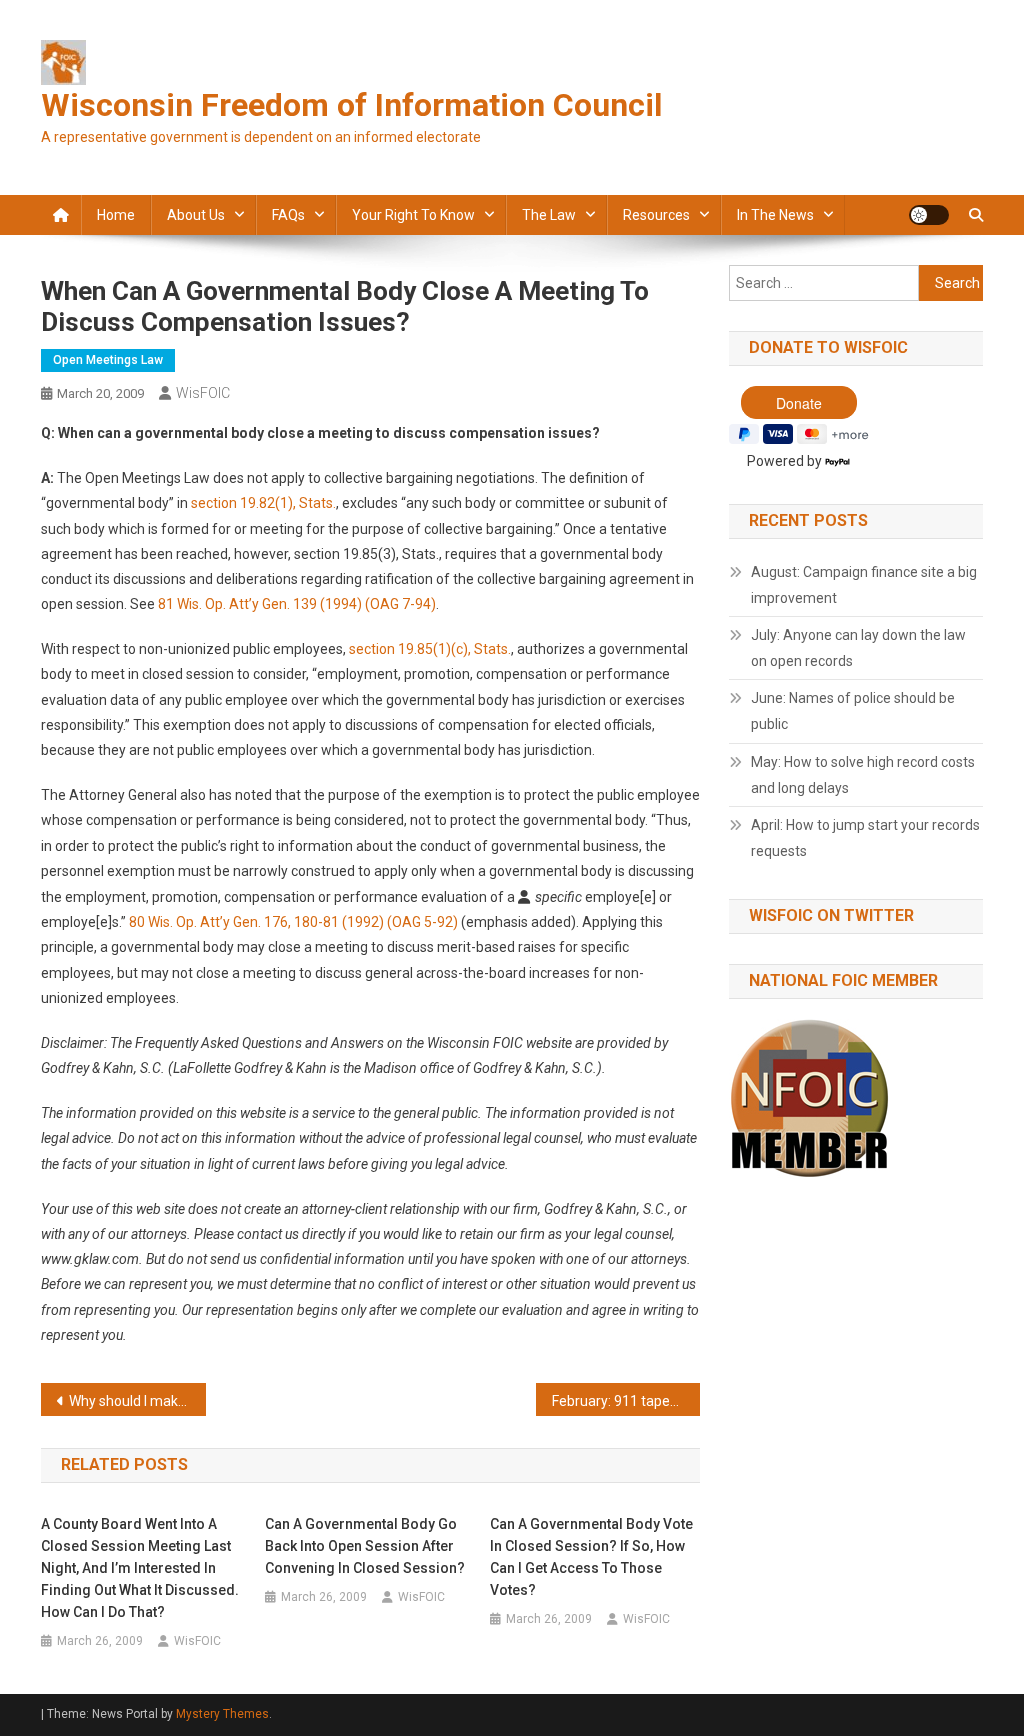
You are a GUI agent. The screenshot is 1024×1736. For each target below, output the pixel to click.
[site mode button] (929, 215)
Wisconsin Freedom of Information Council (351, 105)
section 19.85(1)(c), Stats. (430, 649)
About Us (196, 215)
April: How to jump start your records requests (865, 838)
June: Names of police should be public (853, 711)
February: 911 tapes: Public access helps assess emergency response (626, 1401)
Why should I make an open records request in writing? (137, 1401)
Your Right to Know (413, 215)
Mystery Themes (222, 1714)
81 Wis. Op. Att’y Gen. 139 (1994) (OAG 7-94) (297, 604)
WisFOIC (203, 393)
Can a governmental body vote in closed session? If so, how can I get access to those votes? (591, 1557)
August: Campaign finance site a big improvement (864, 585)
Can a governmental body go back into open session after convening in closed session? (365, 1546)
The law (549, 215)
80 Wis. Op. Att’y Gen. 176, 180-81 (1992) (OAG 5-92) (295, 922)
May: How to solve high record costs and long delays (863, 775)
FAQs (288, 215)
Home (116, 215)
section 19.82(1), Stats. (263, 503)
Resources (656, 215)
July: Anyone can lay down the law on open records (858, 648)
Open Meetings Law (108, 360)
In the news (775, 215)
